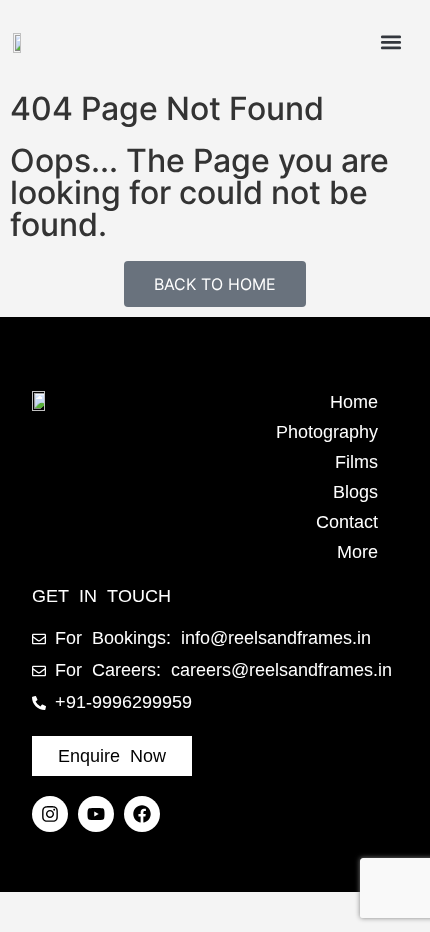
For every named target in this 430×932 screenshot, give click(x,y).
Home (354, 402)
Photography (327, 432)
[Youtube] (96, 814)
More (357, 552)
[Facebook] (142, 814)
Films (356, 462)
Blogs (355, 492)
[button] (390, 41)
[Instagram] (50, 814)
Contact (347, 522)
